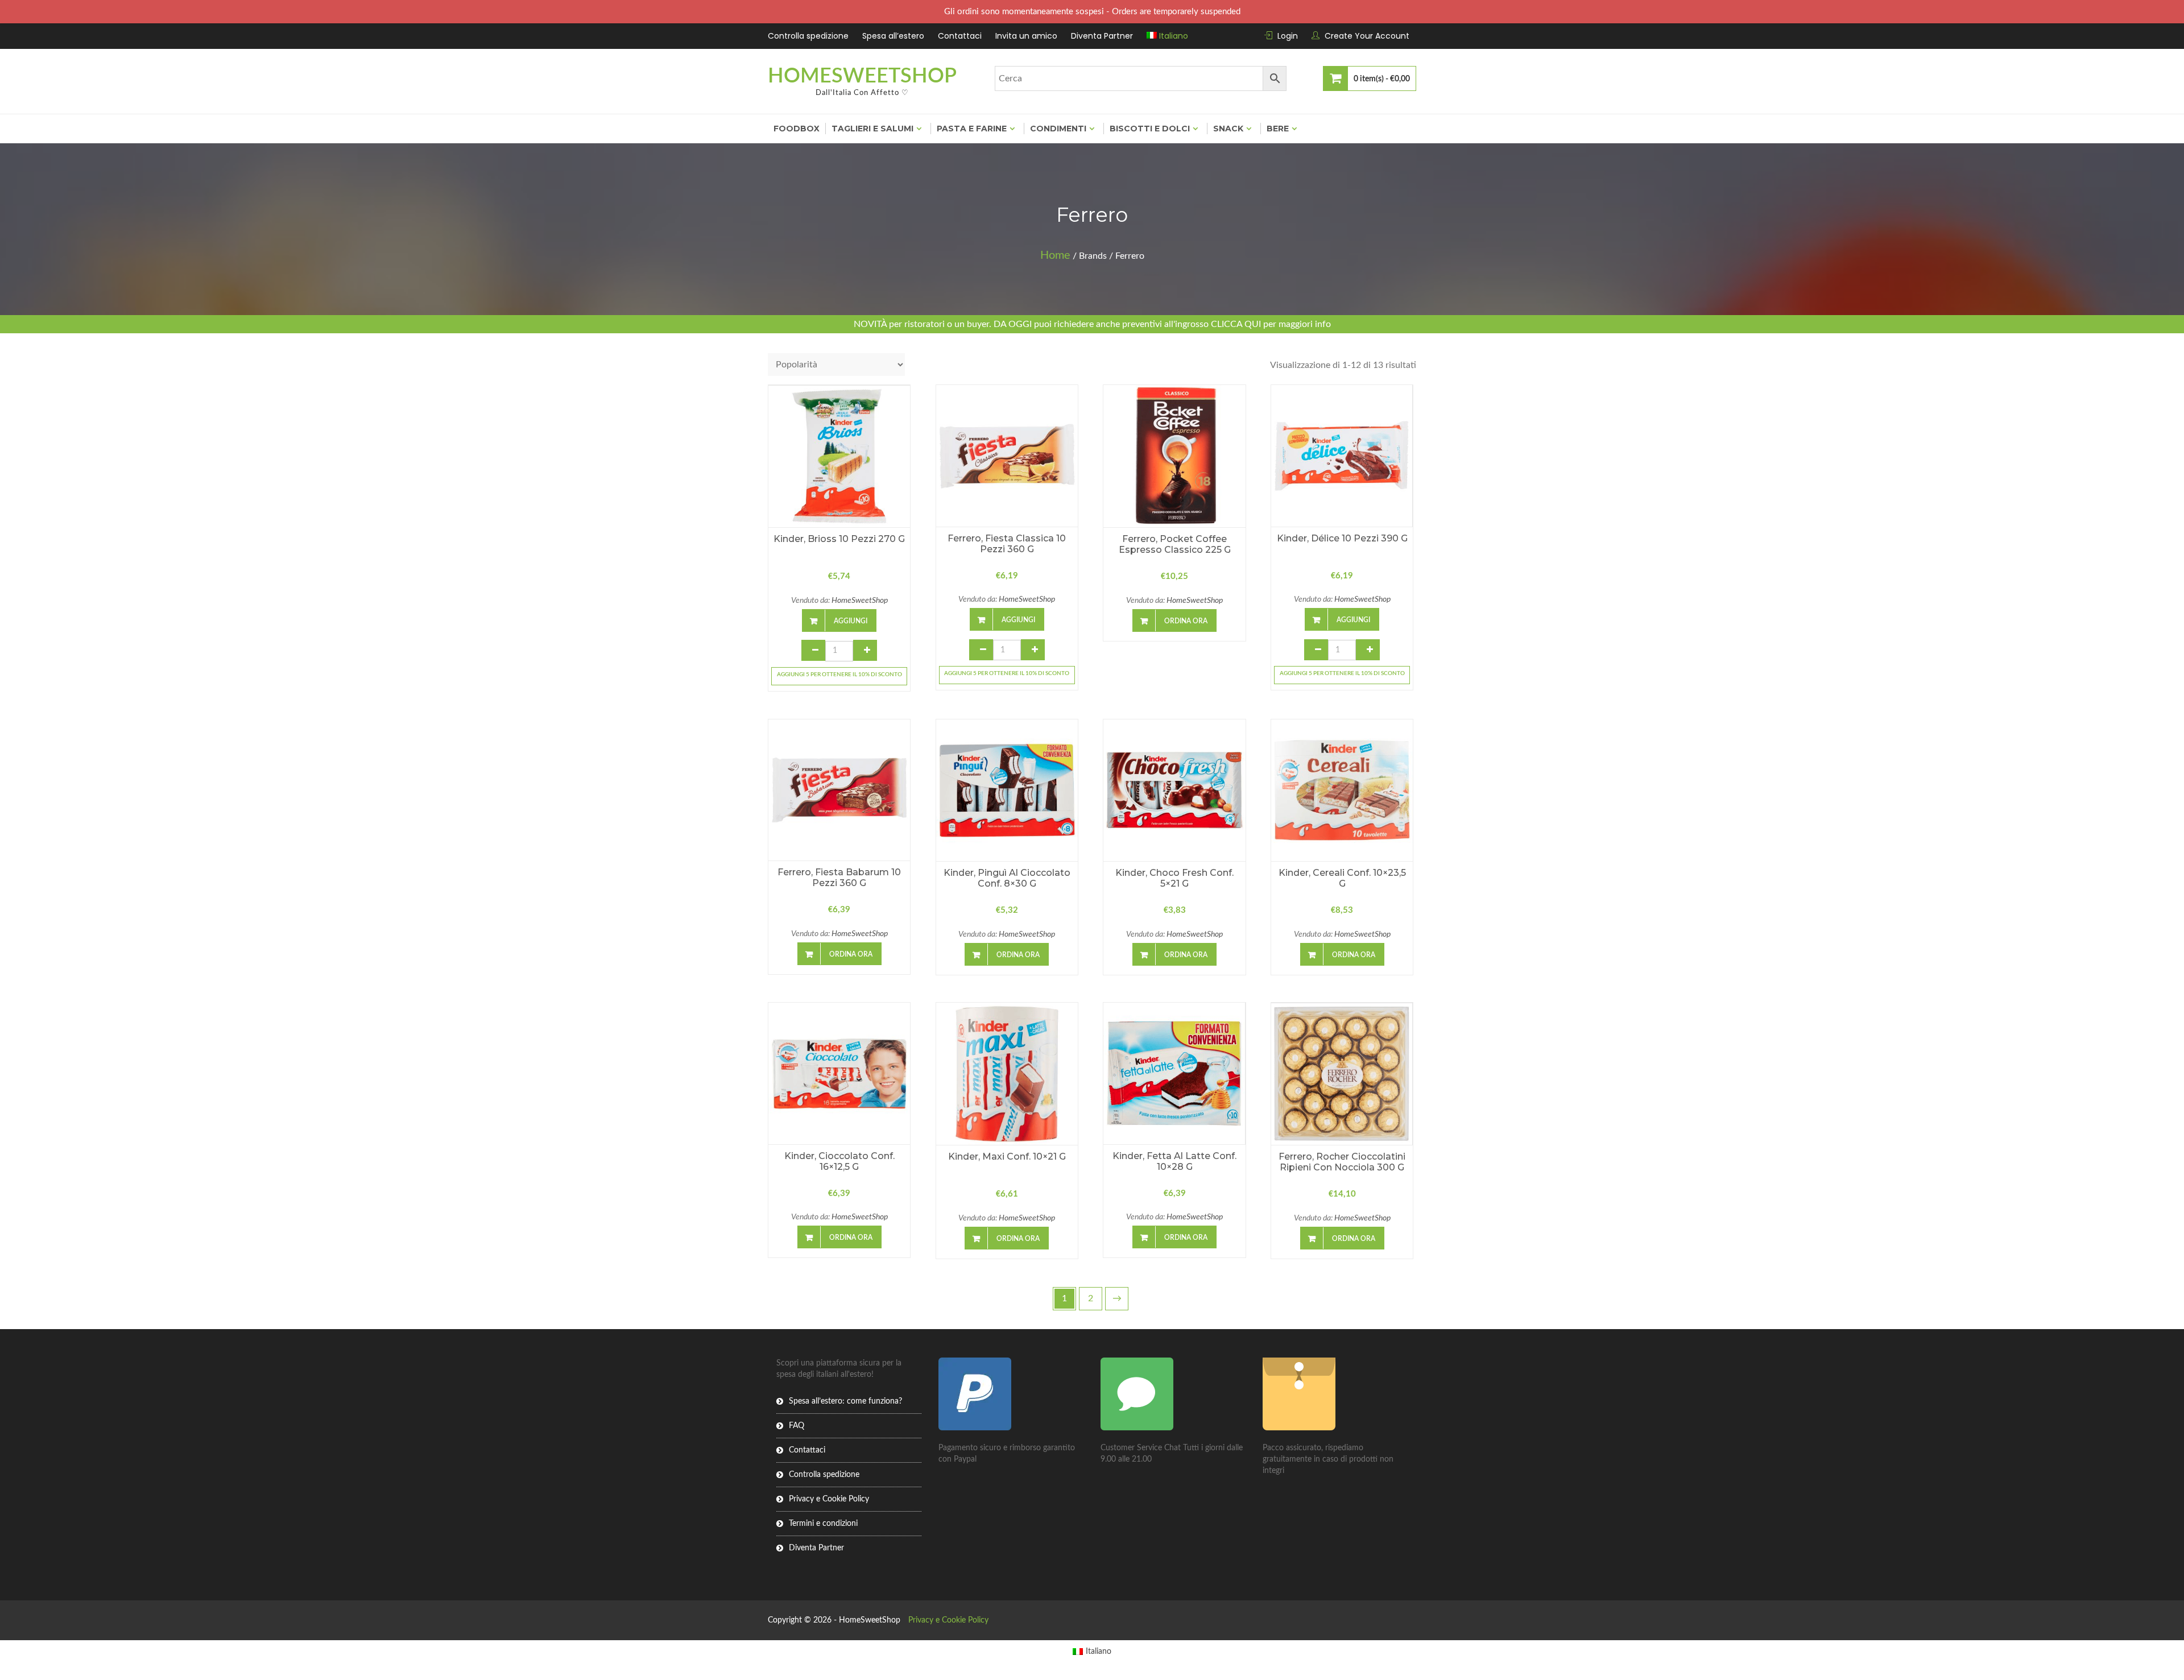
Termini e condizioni (823, 1524)
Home (1055, 255)
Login (1288, 36)
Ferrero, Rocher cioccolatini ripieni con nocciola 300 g (1342, 1162)
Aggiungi (851, 621)
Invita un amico (1026, 36)
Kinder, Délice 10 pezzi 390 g (1342, 538)
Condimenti (1058, 129)
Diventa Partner (1102, 36)
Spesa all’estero (893, 36)
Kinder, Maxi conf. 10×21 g (1007, 1156)
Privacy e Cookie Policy (829, 1499)
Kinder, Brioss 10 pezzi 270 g (839, 539)
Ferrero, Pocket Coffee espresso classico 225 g (1175, 544)
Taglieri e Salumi (872, 129)
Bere (1278, 129)
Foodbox (797, 129)
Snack (1228, 129)
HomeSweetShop (862, 76)
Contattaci (960, 36)
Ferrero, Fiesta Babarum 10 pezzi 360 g (839, 878)
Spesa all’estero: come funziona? (845, 1401)
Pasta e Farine (972, 129)
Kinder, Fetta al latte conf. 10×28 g (1174, 1161)
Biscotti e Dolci (1150, 129)
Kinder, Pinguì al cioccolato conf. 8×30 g (1007, 878)
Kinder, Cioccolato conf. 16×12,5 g (839, 1161)
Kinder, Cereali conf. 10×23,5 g (1342, 878)
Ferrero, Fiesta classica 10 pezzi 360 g (1007, 544)
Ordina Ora (1186, 621)
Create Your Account (1367, 36)
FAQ (797, 1426)
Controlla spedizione (808, 36)
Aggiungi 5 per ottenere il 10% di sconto (839, 675)
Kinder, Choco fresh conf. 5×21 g (1174, 878)
